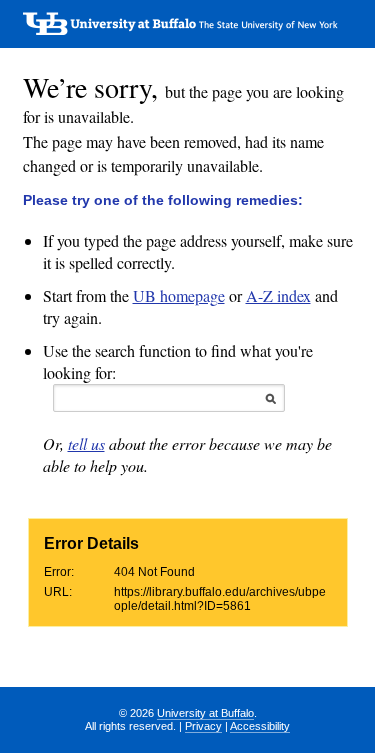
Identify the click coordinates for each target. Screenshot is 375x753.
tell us (86, 443)
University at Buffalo (205, 713)
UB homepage (179, 295)
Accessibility (260, 726)
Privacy (203, 726)
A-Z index (278, 295)
